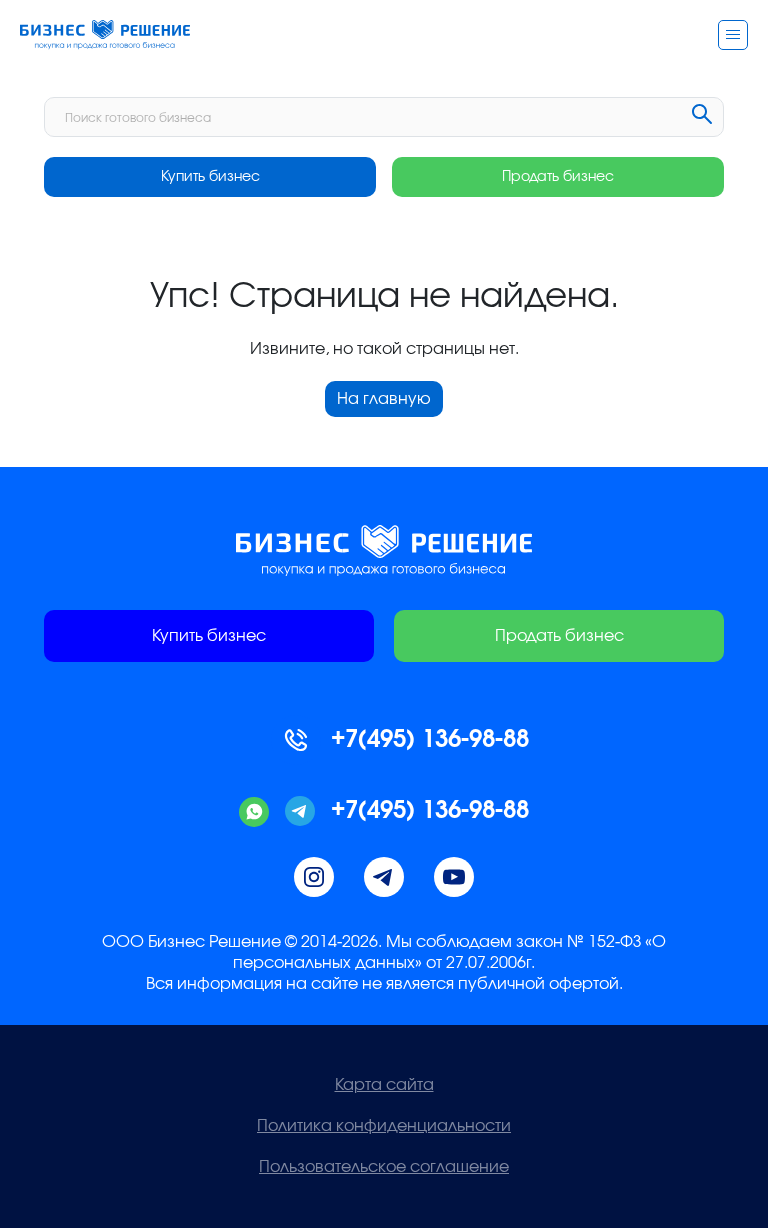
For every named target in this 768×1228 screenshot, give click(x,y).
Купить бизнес (210, 177)
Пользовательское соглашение (384, 1167)
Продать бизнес (558, 177)
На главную (384, 399)
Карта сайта (384, 1085)
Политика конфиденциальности (384, 1126)
